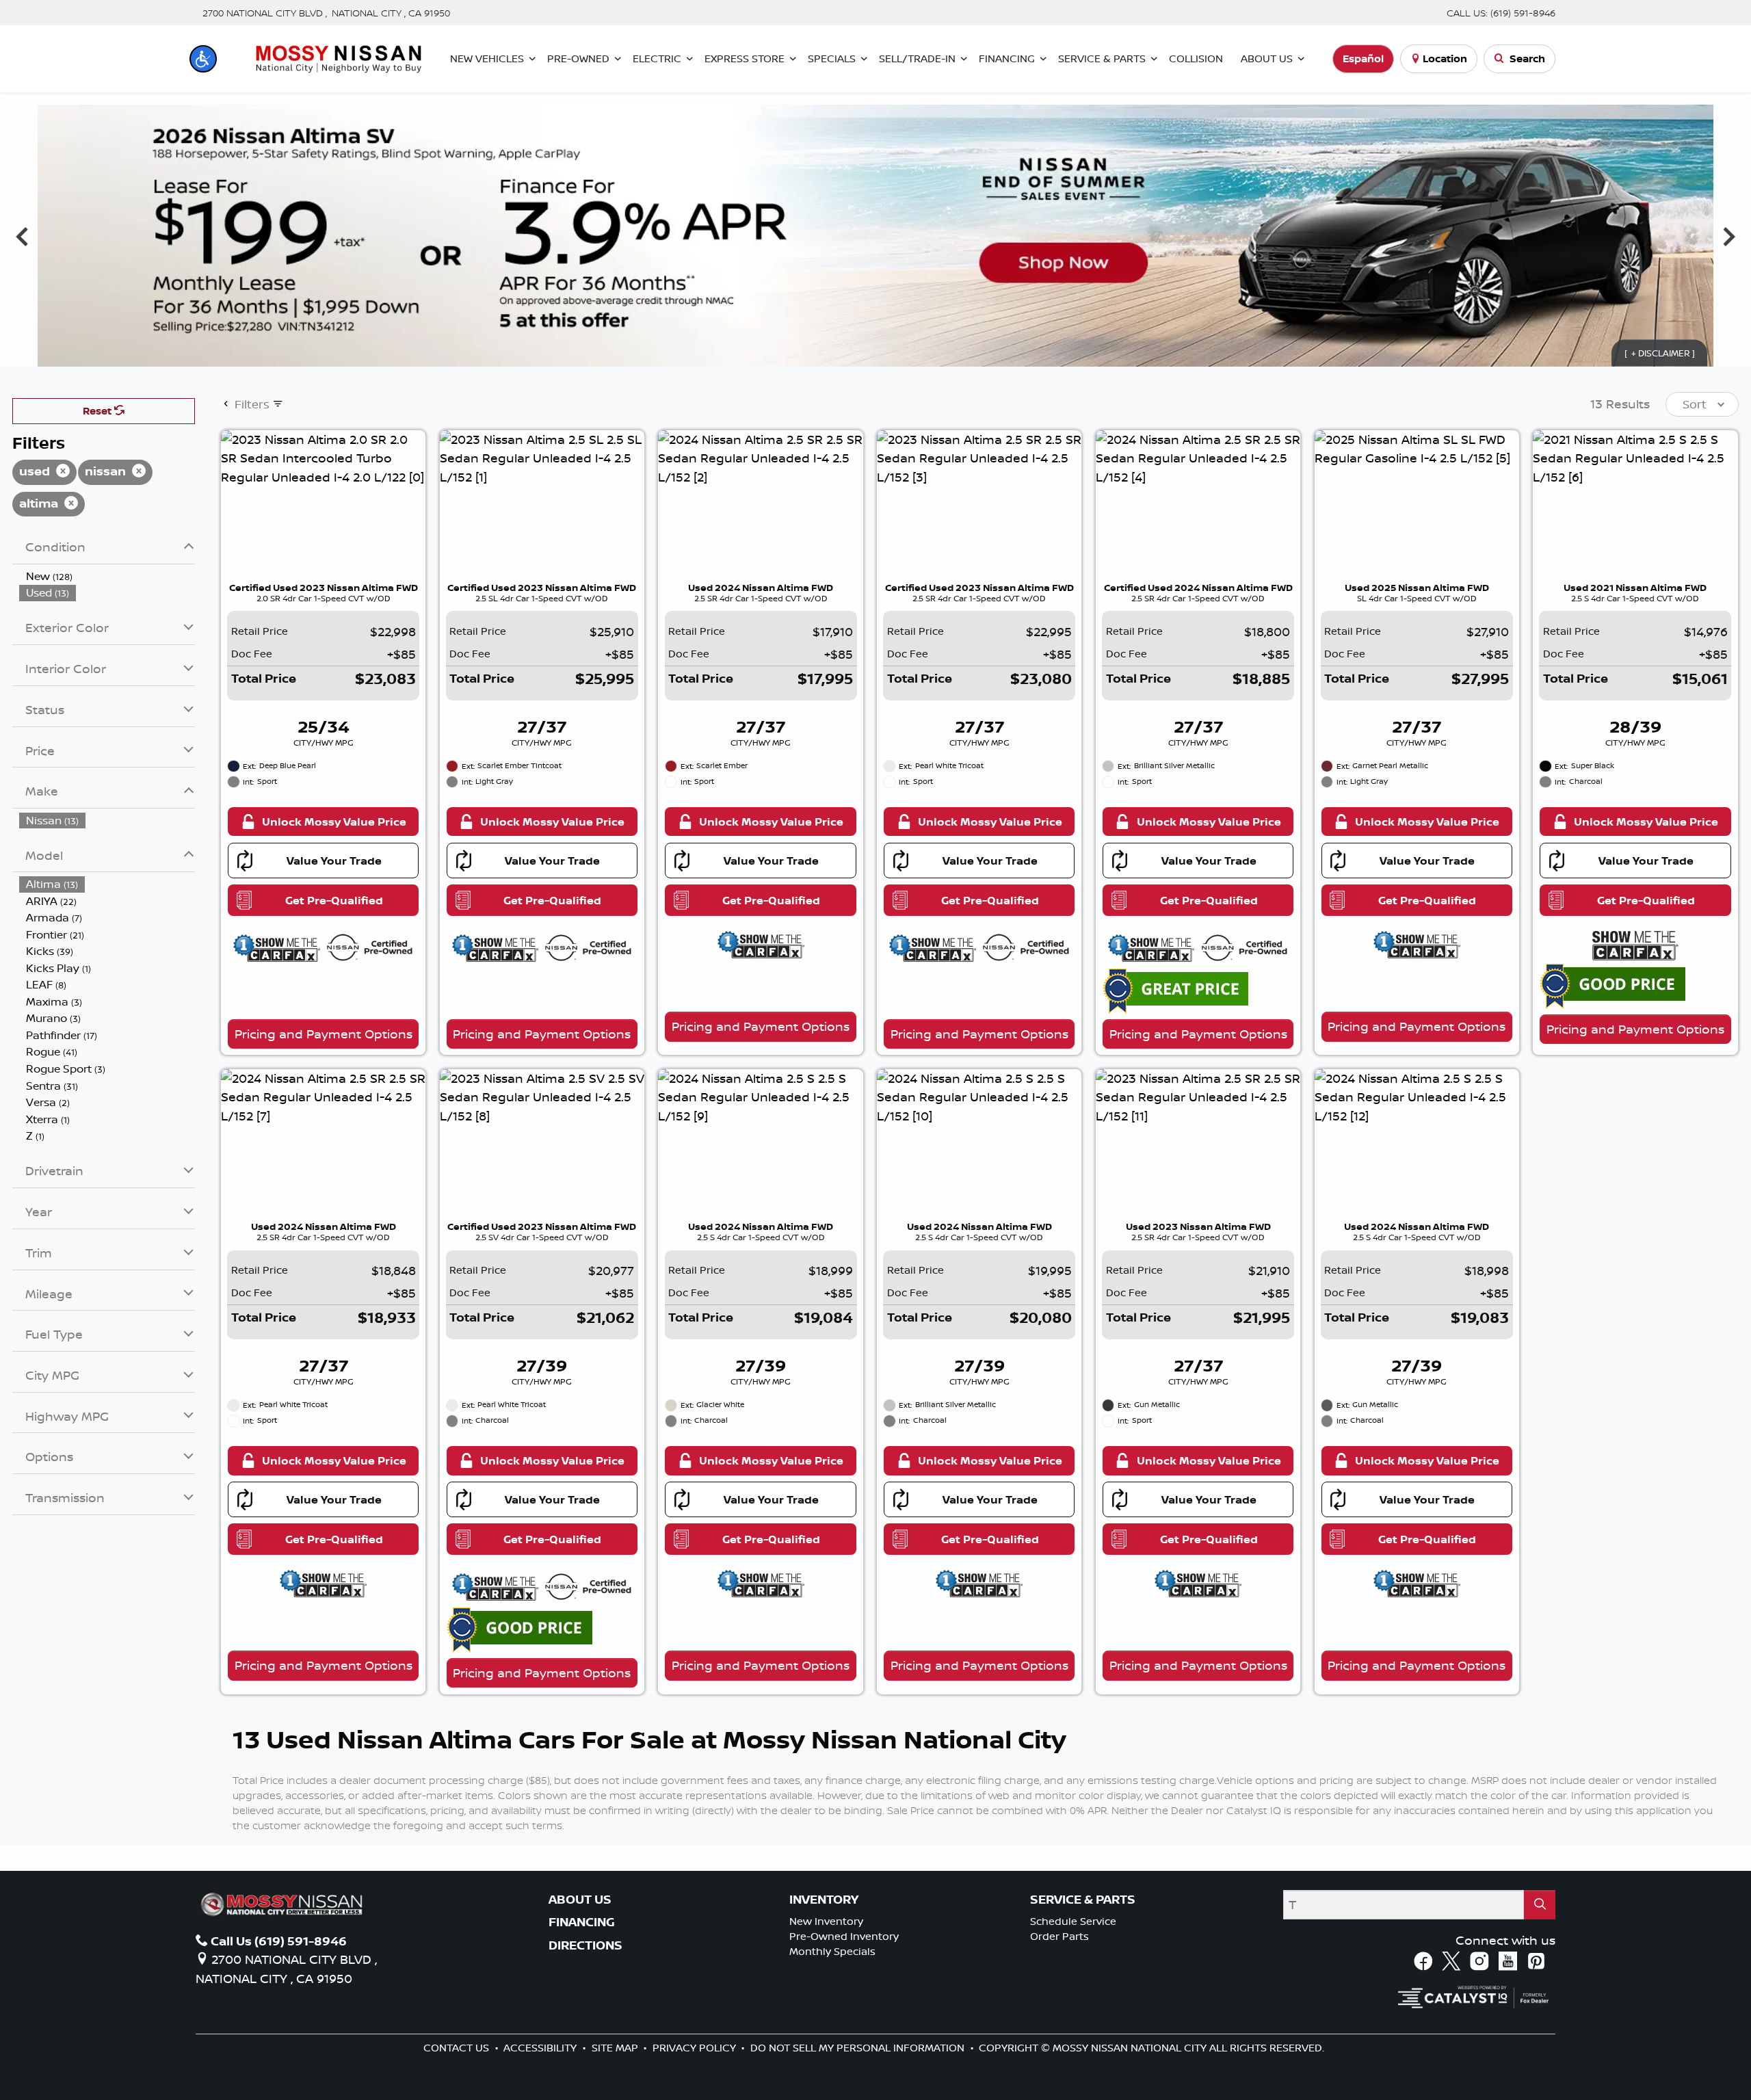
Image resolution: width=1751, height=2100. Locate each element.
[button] (203, 59)
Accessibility (541, 2048)
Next (1729, 236)
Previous (22, 236)
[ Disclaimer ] (1660, 353)
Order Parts (1059, 1936)
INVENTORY (824, 1900)
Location (1445, 58)
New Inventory (826, 1921)
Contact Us (458, 2048)
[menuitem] (107, 576)
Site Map (616, 2048)
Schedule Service (1073, 1921)
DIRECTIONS (585, 1945)
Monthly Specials (832, 1951)
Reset (98, 411)
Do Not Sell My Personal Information (859, 2048)
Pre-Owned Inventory (844, 1936)
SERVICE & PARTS (1083, 1900)
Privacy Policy (696, 2048)
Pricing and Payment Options (324, 1034)
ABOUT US (580, 1900)
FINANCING (582, 1922)
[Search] (1540, 1905)
